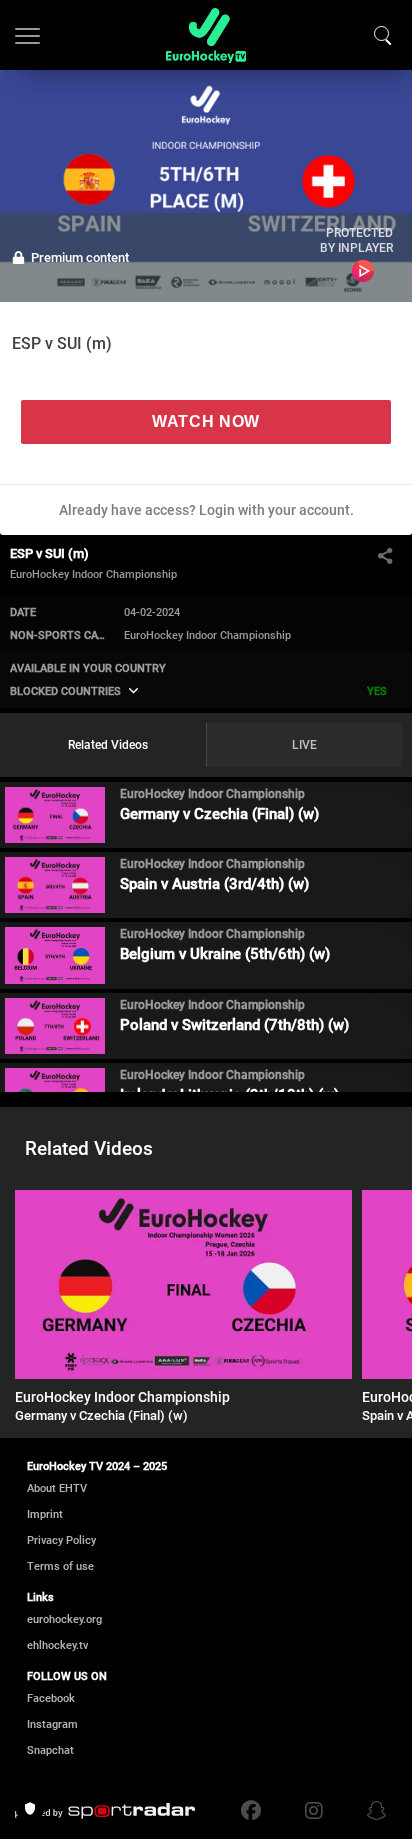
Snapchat (50, 1750)
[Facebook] (256, 1811)
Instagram (52, 1724)
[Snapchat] (372, 1811)
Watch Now (206, 421)
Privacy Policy (61, 1540)
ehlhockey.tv (57, 1645)
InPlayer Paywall (363, 271)
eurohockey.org (64, 1619)
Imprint (45, 1514)
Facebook (51, 1698)
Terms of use (60, 1566)
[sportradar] (105, 1811)
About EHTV (57, 1488)
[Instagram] (314, 1811)
